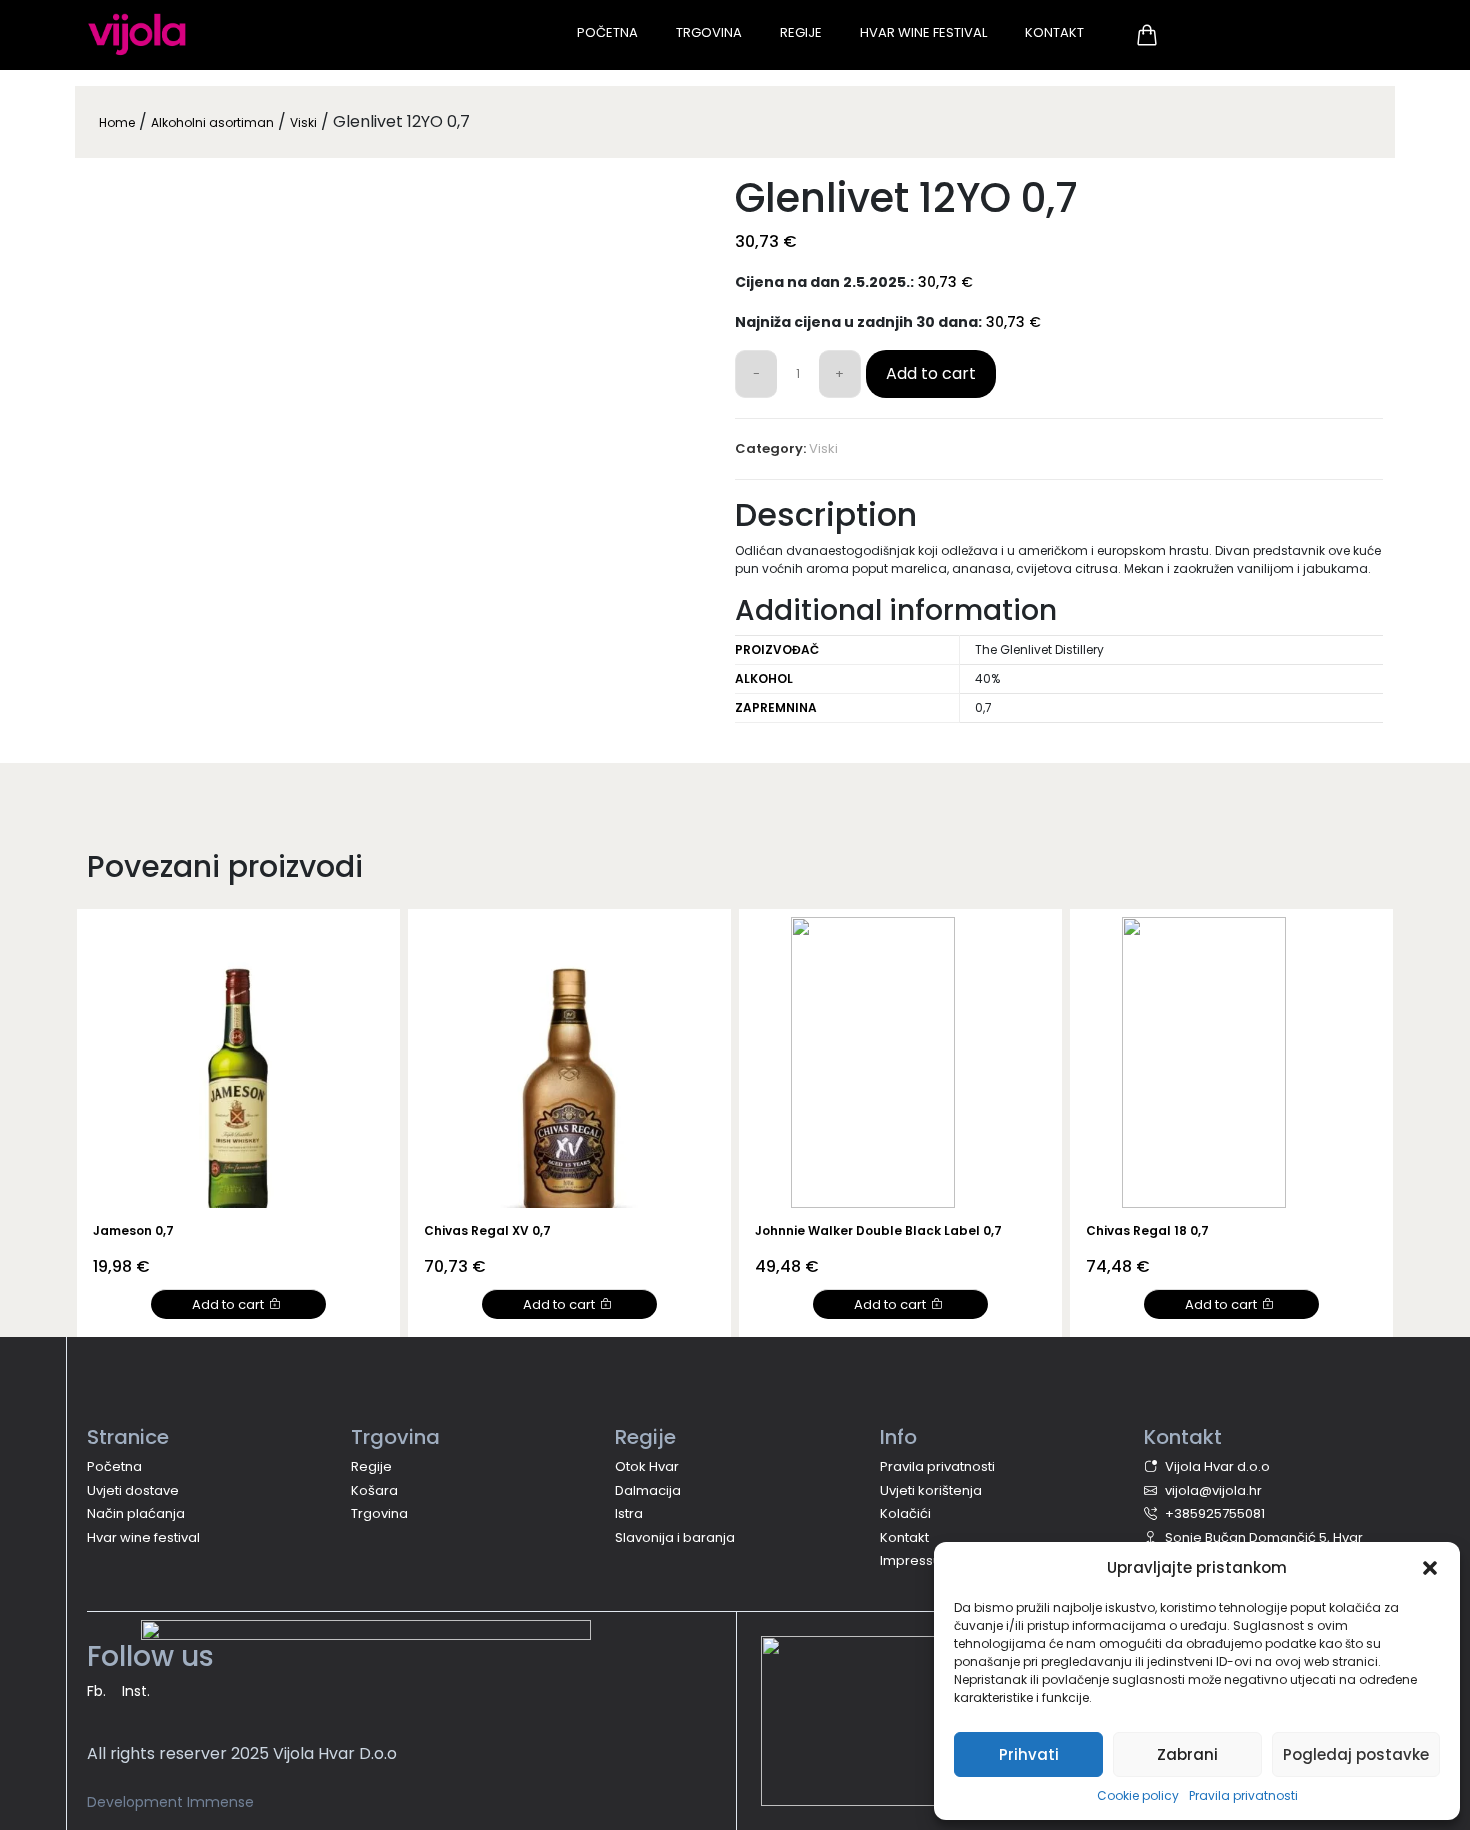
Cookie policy (1138, 1795)
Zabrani (1187, 1754)
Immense (220, 1802)
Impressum (917, 1560)
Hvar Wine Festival (923, 32)
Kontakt (1054, 32)
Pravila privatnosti (1243, 1795)
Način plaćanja (136, 1513)
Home (117, 122)
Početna (607, 32)
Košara (374, 1490)
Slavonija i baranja (675, 1537)
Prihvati (1029, 1754)
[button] (1430, 1568)
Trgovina (709, 32)
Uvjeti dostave (133, 1490)
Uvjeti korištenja (931, 1490)
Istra (629, 1513)
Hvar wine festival (143, 1537)
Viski (303, 122)
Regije (801, 32)
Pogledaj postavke (1356, 1754)
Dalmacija (648, 1490)
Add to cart (931, 373)
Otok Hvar (647, 1466)
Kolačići (905, 1513)
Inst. (136, 1691)
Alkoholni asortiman (212, 122)
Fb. (96, 1691)
